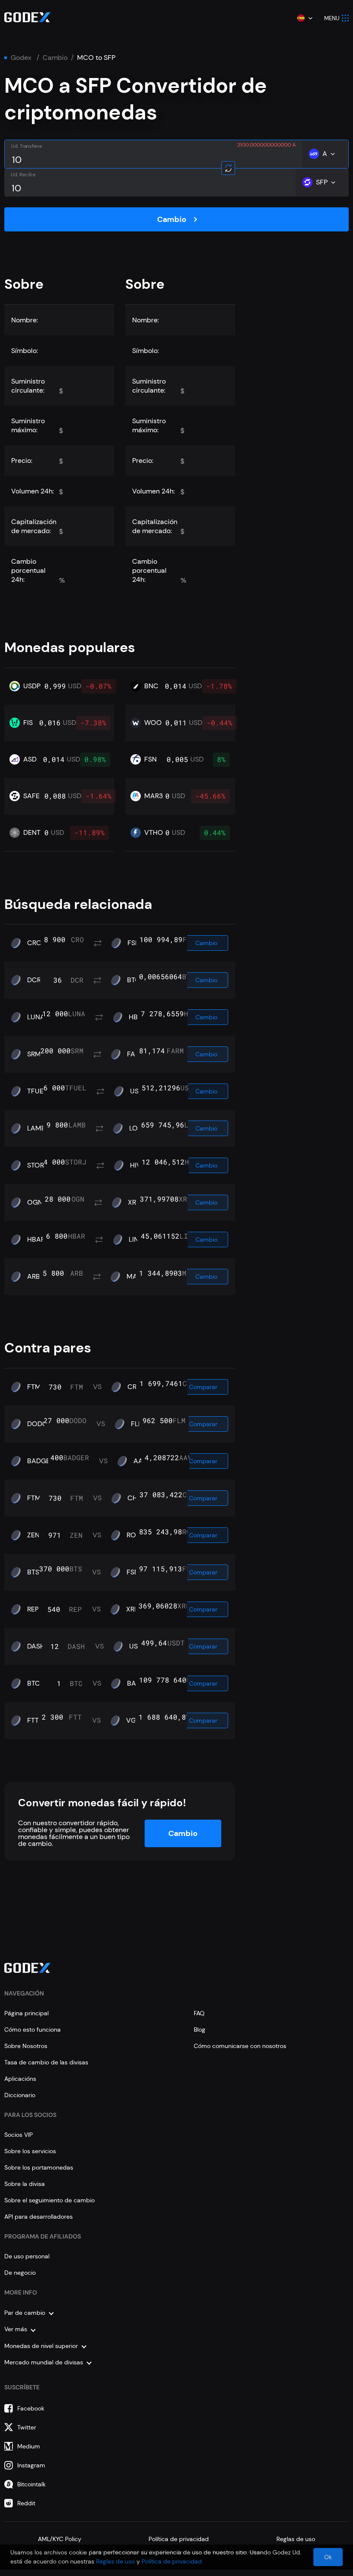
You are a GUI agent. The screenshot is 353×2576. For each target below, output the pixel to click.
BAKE (135, 1683)
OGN (35, 1202)
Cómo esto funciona (33, 2030)
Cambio (55, 58)
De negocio (20, 2273)
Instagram (31, 2465)
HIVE (138, 1165)
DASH (36, 1646)
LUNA (36, 1017)
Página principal (26, 2013)
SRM (34, 1054)
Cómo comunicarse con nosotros (240, 2046)
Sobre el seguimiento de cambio (50, 2200)
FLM (138, 1424)
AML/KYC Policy (60, 2539)
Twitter (27, 2427)
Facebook (31, 2408)
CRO (34, 943)
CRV (134, 1387)
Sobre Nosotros (26, 2046)
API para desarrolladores (39, 2217)
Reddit (26, 2503)
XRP (134, 1202)
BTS (33, 1572)
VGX (133, 1720)
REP (33, 1609)
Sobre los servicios (30, 2151)
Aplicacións (20, 2079)
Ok (328, 2557)
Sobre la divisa (25, 2184)
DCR (34, 980)
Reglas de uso (296, 2539)
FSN (134, 943)
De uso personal (27, 2256)
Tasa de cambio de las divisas (46, 2062)
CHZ (134, 1498)
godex (21, 58)
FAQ (199, 2013)
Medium (29, 2446)
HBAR (36, 1240)
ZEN (33, 1535)
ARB (34, 1277)
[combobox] (304, 18)
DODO (37, 1424)
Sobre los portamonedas (39, 2167)
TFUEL (37, 1091)
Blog (200, 2030)
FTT (33, 1720)
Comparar (203, 1387)
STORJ (37, 1165)
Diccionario (20, 2095)
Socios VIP (19, 2135)
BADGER (40, 1461)
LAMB (36, 1128)
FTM (34, 1387)
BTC (133, 980)
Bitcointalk (31, 2484)
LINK (136, 1240)
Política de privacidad (179, 2539)
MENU (332, 18)
